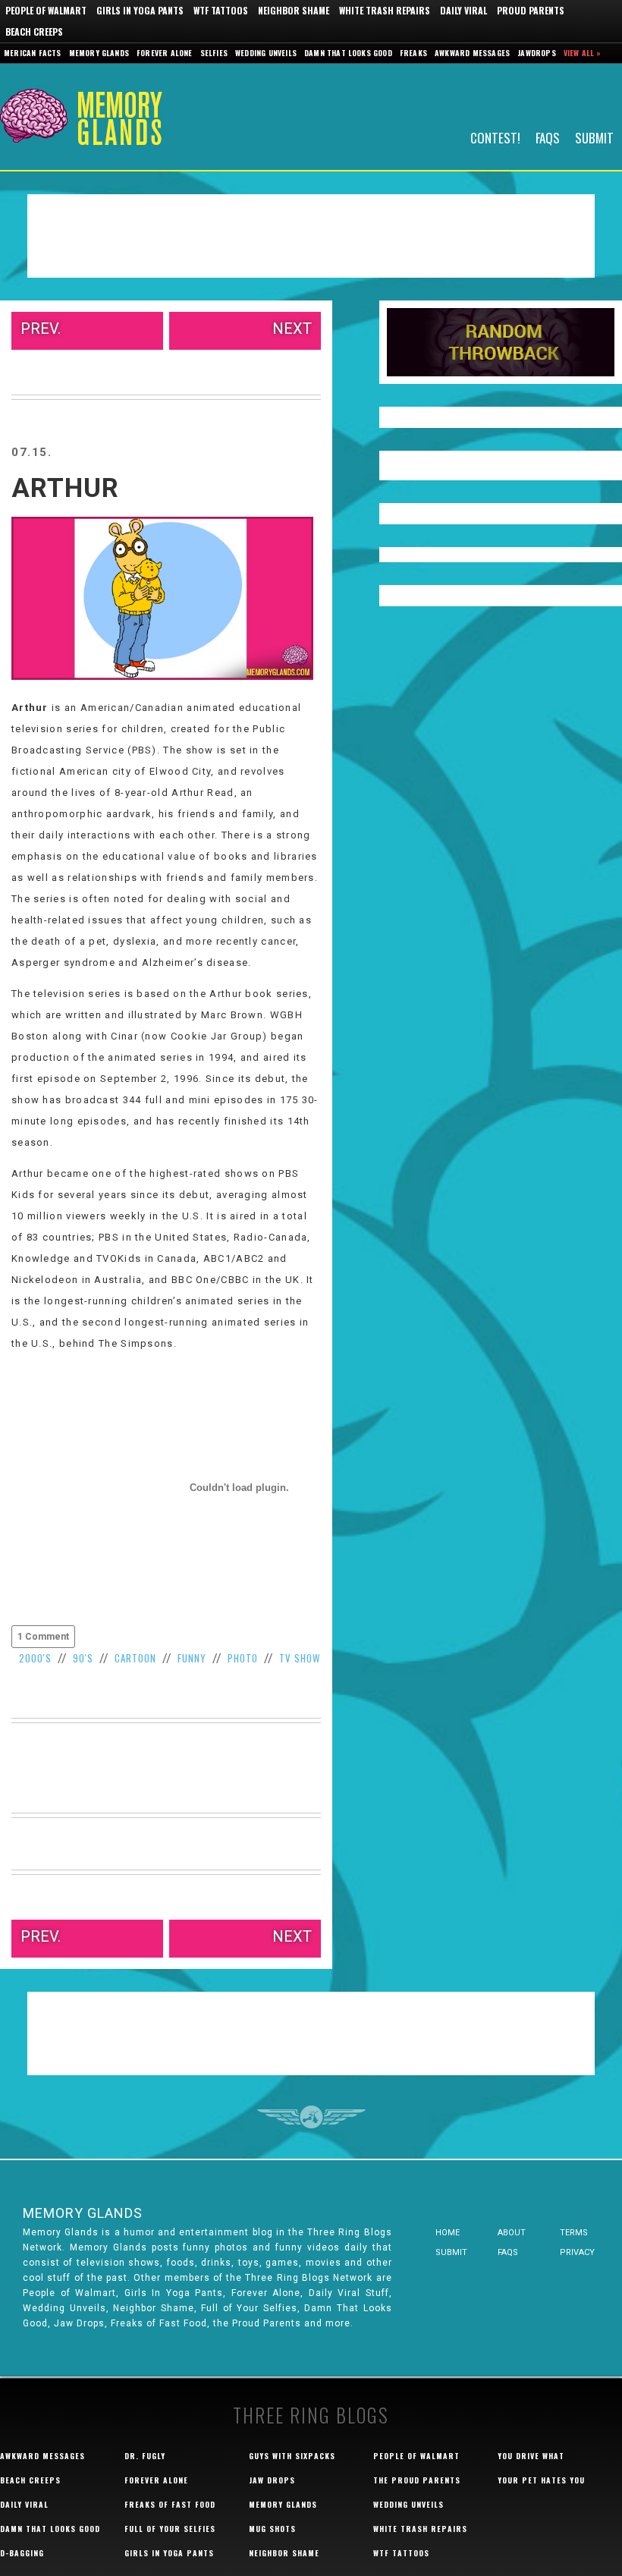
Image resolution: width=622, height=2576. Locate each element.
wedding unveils (408, 2504)
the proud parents (417, 2480)
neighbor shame (284, 2553)
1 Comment (43, 1637)
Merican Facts (33, 53)
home (448, 2233)
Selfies (214, 53)
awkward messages (42, 2456)
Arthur (65, 488)
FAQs (548, 137)
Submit (594, 137)
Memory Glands (99, 53)
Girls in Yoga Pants (140, 10)
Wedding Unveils (266, 53)
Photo (243, 1658)
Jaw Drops (272, 2480)
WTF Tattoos (221, 10)
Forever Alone (165, 53)
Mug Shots (272, 2529)
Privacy (577, 2252)
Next (292, 329)
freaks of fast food (170, 2504)
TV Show (300, 1658)
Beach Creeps (34, 31)
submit (451, 2252)
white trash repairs (420, 2529)
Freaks (413, 53)
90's (83, 1658)
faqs (508, 2252)
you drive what (531, 2456)
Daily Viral (463, 10)
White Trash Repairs (385, 10)
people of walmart (416, 2456)
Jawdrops (537, 53)
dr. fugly (145, 2456)
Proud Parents (531, 10)
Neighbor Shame (294, 10)
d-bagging (22, 2553)
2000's (35, 1658)
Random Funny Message (501, 342)
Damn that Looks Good (348, 53)
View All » (583, 53)
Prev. (41, 329)
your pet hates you (541, 2480)
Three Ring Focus (311, 2117)
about (512, 2233)
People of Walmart (46, 10)
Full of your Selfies (170, 2529)
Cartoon (135, 1658)
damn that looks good (50, 2529)
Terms (574, 2233)
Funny (192, 1658)
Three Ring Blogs (311, 2415)
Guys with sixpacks (292, 2456)
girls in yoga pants (169, 2553)
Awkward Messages (472, 53)
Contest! (495, 137)
